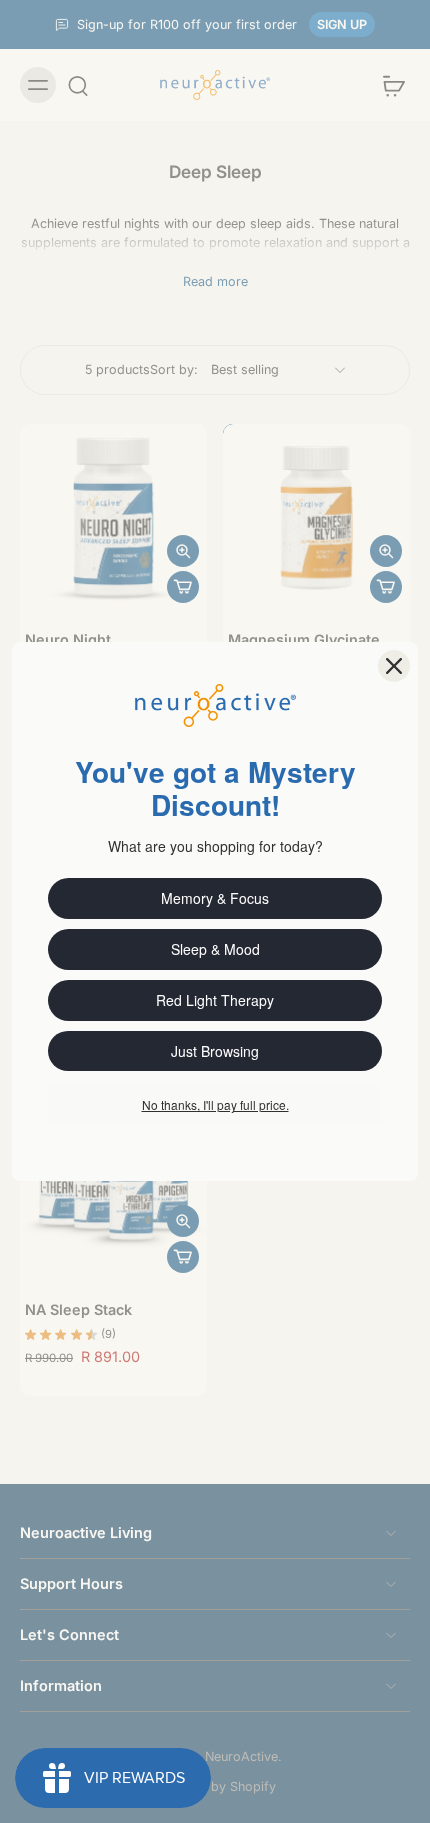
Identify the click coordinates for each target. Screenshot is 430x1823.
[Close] (394, 666)
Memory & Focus (215, 898)
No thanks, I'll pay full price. (215, 1104)
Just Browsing (215, 1051)
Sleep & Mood (215, 949)
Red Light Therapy (215, 1000)
